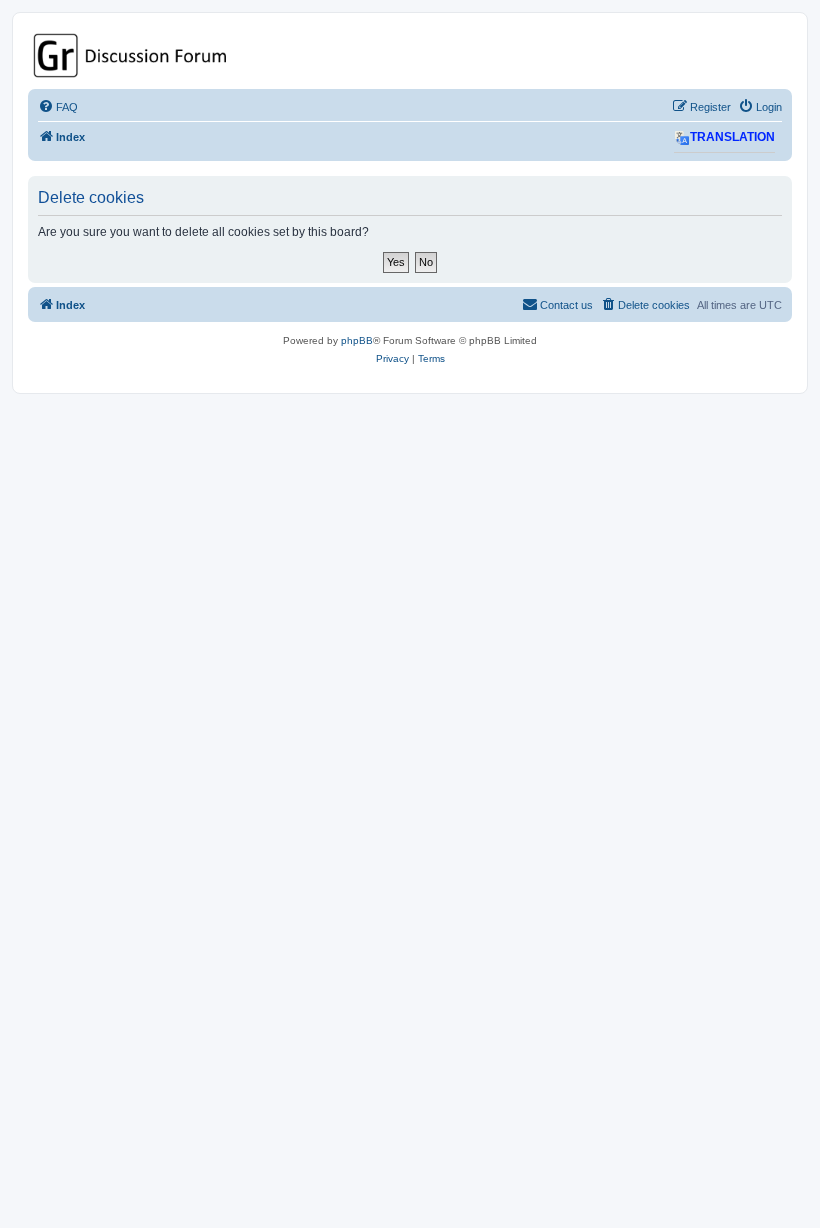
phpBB (357, 340)
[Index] (410, 55)
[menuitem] (58, 107)
